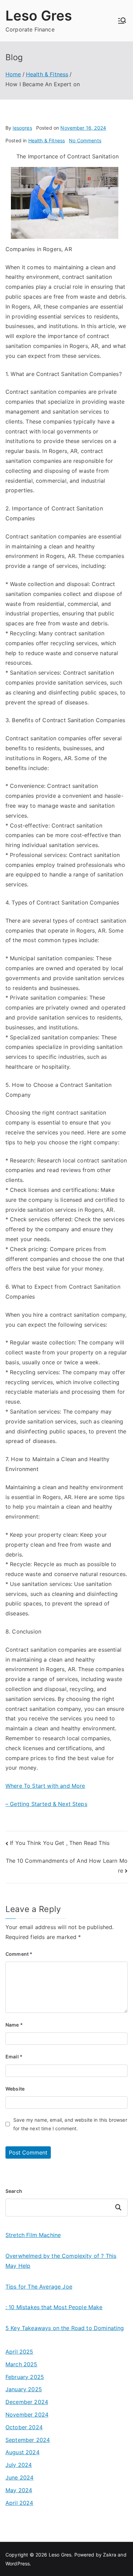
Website (15, 2089)
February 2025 (25, 2377)
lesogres (22, 128)
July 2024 (19, 2465)
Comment (19, 1954)
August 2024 (23, 2452)
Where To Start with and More (45, 1786)
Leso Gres (39, 16)
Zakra (110, 2555)
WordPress (18, 2564)
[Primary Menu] (122, 21)
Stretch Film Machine (33, 2235)
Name (14, 2025)
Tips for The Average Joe (39, 2287)
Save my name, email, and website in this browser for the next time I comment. (70, 2124)
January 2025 (24, 2389)
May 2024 (19, 2490)
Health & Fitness (47, 140)
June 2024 (19, 2477)
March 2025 (21, 2364)
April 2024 (19, 2503)
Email (14, 2057)
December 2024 (27, 2402)
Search (14, 2191)
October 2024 (24, 2427)
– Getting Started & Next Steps (46, 1804)
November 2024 (27, 2415)
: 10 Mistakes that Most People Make (54, 2307)
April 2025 (19, 2352)
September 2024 (28, 2440)
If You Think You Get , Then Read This (60, 1843)
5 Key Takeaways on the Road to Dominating (65, 2328)
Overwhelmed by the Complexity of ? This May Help (61, 2261)
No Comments (85, 140)
